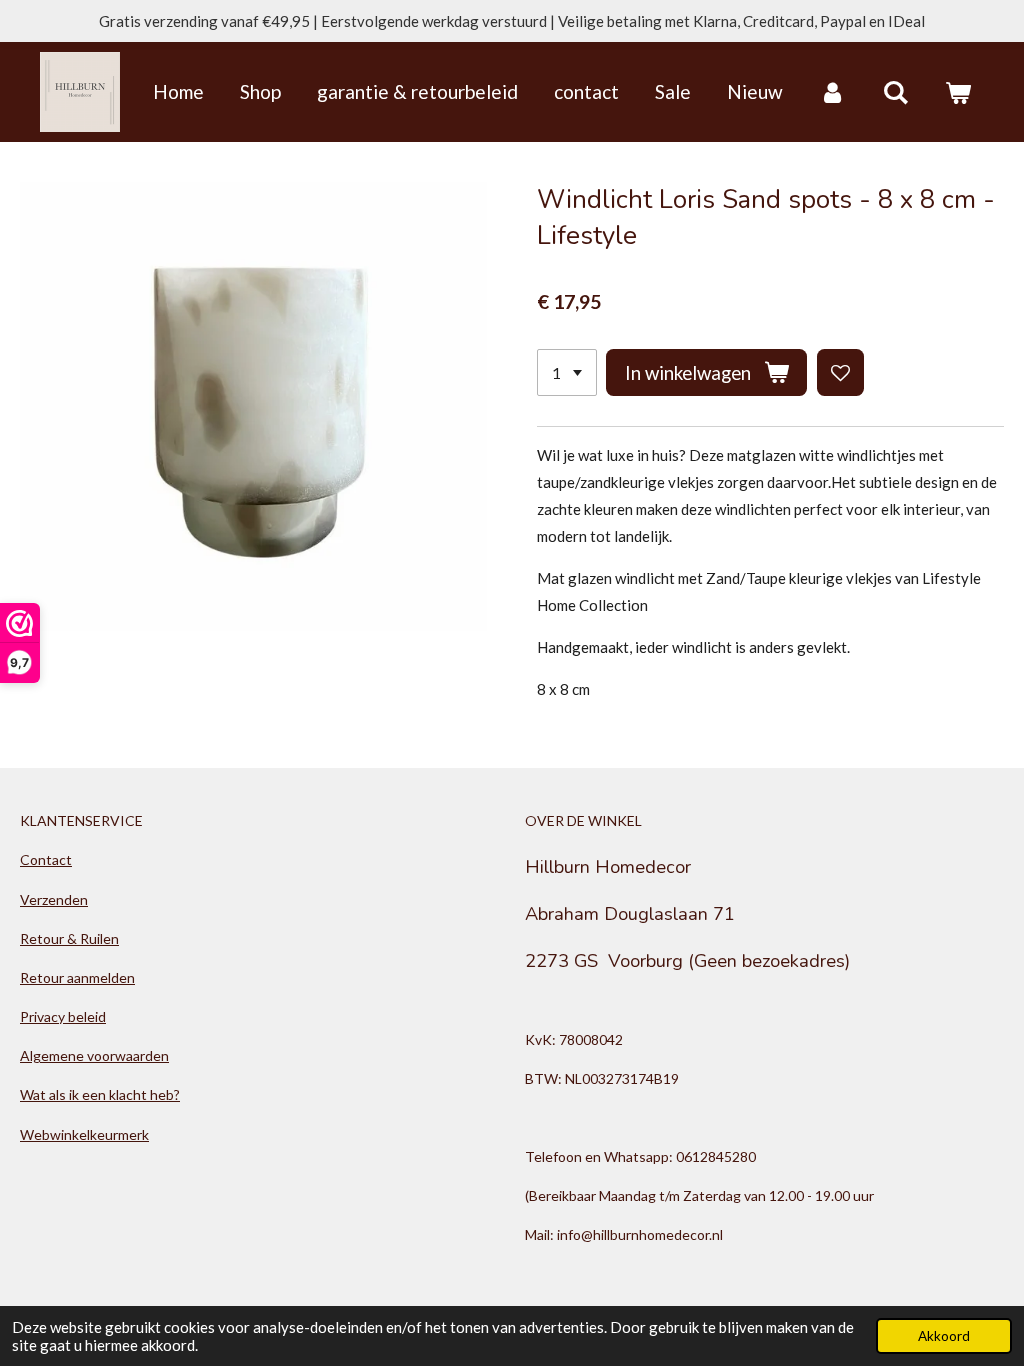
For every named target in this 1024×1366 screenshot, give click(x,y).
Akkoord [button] (944, 1336)
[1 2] (567, 372)
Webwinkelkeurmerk (84, 1134)
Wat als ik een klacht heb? (100, 1094)
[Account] (832, 92)
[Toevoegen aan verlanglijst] (840, 372)
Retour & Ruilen (69, 938)
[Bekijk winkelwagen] (957, 92)
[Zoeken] (895, 92)
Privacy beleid (63, 1016)
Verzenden (54, 899)
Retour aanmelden (77, 977)
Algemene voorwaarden (94, 1055)
